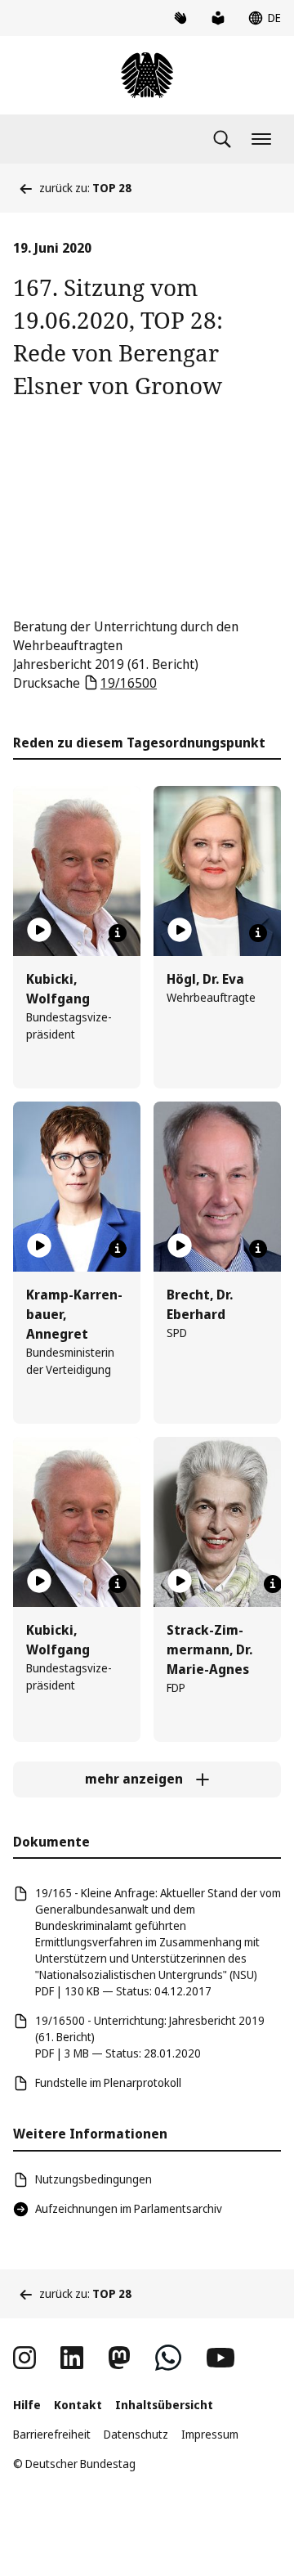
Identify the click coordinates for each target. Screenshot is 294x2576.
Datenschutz (136, 2434)
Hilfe (27, 2405)
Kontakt (78, 2405)
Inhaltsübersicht (164, 2405)
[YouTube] (220, 2358)
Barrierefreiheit (52, 2434)
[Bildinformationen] (118, 933)
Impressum (210, 2434)
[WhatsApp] (168, 2358)
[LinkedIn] (72, 2358)
